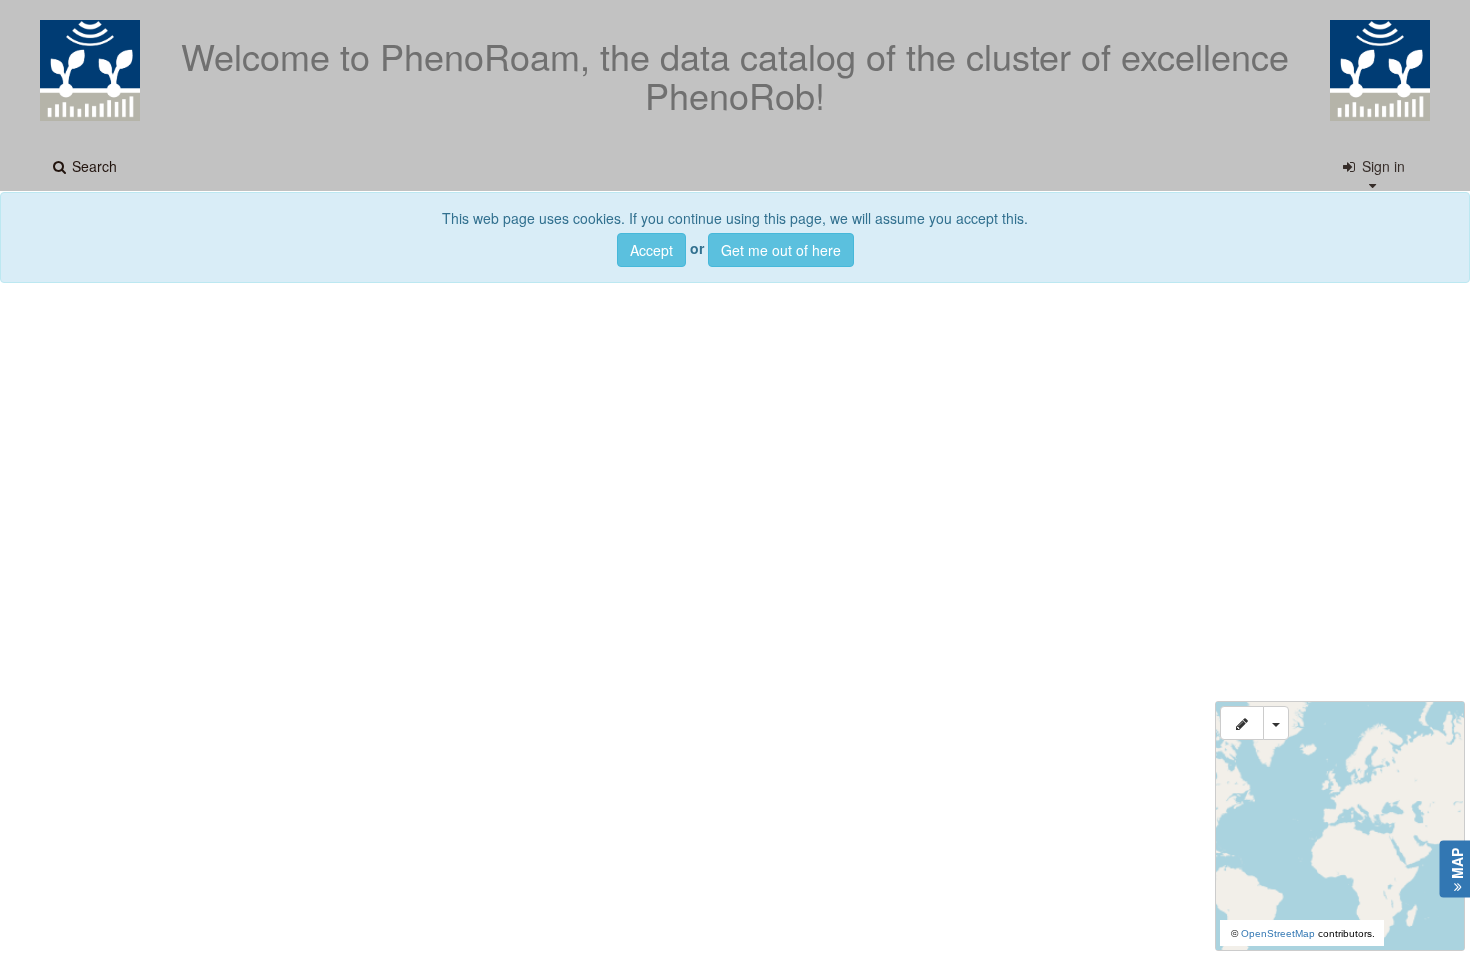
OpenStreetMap (1278, 933)
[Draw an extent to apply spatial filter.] (1242, 723)
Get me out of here (781, 250)
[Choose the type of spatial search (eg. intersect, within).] (1276, 723)
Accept (651, 250)
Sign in (1381, 166)
